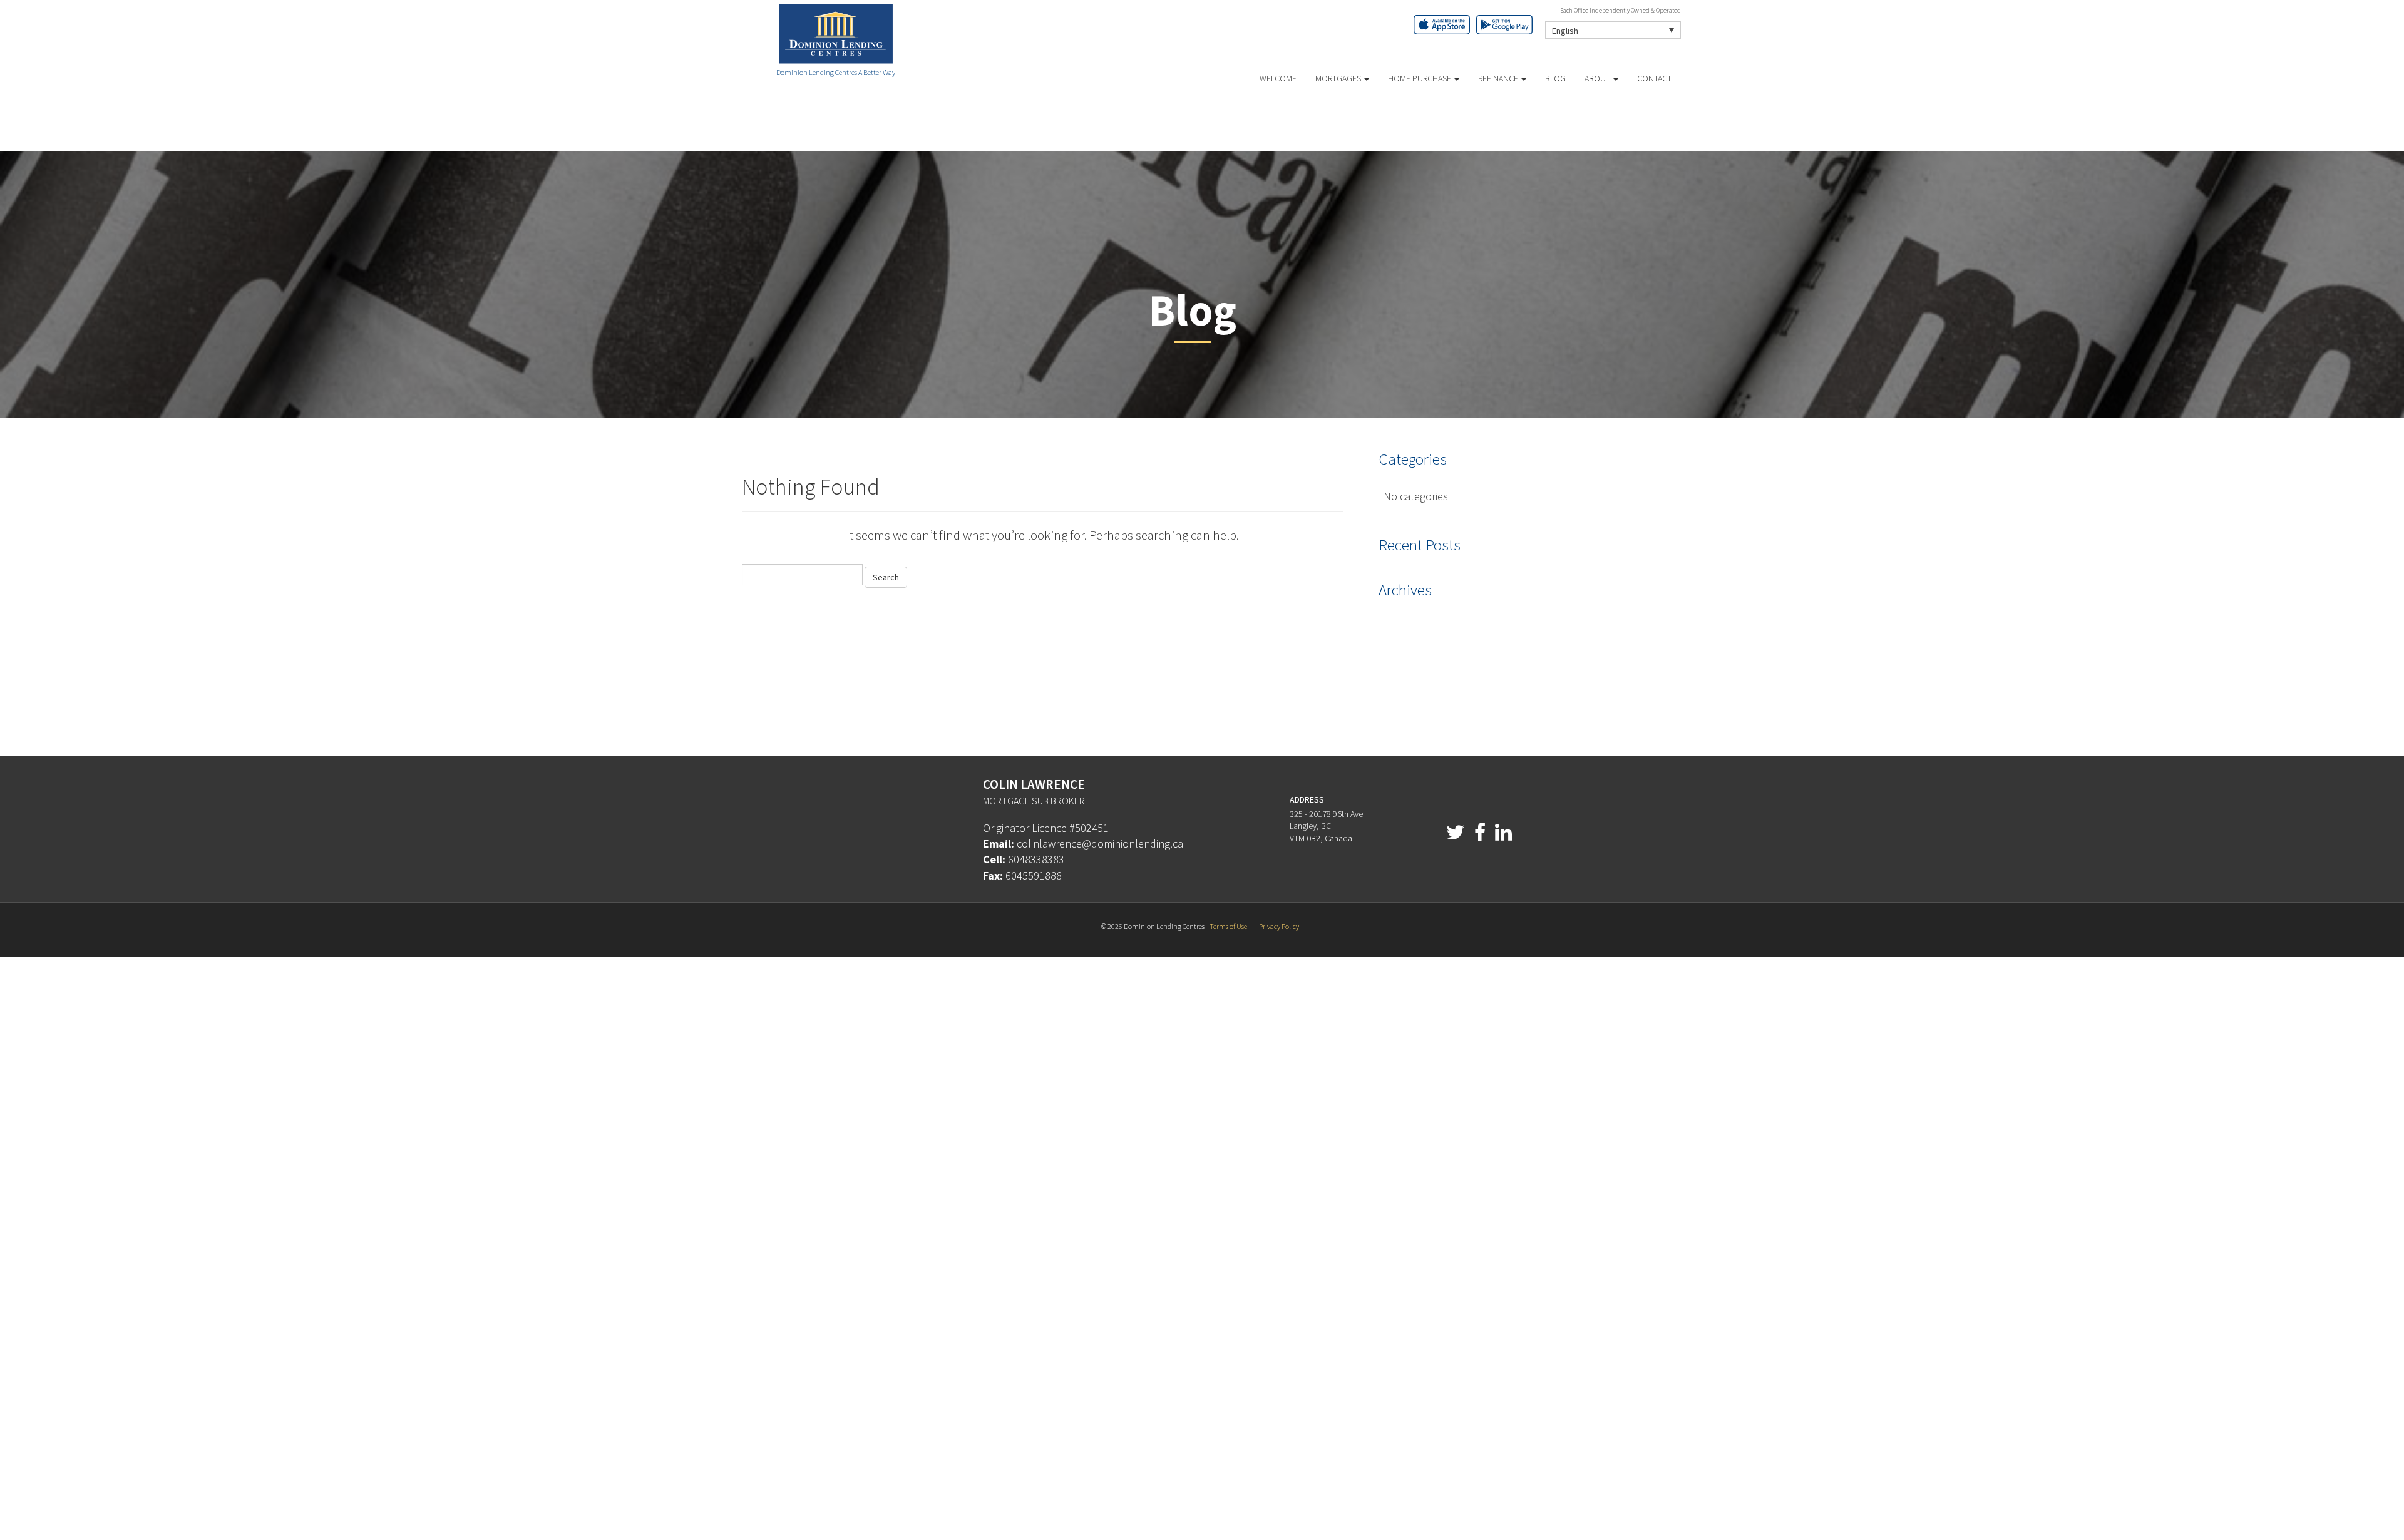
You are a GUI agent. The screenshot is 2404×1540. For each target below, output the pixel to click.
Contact (1654, 78)
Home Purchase (1420, 78)
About (1598, 78)
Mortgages (1339, 78)
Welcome (1278, 78)
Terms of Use (1228, 926)
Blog (1555, 78)
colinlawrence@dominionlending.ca (1100, 844)
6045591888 (1034, 875)
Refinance (1499, 78)
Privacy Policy (1279, 926)
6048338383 (1036, 859)
